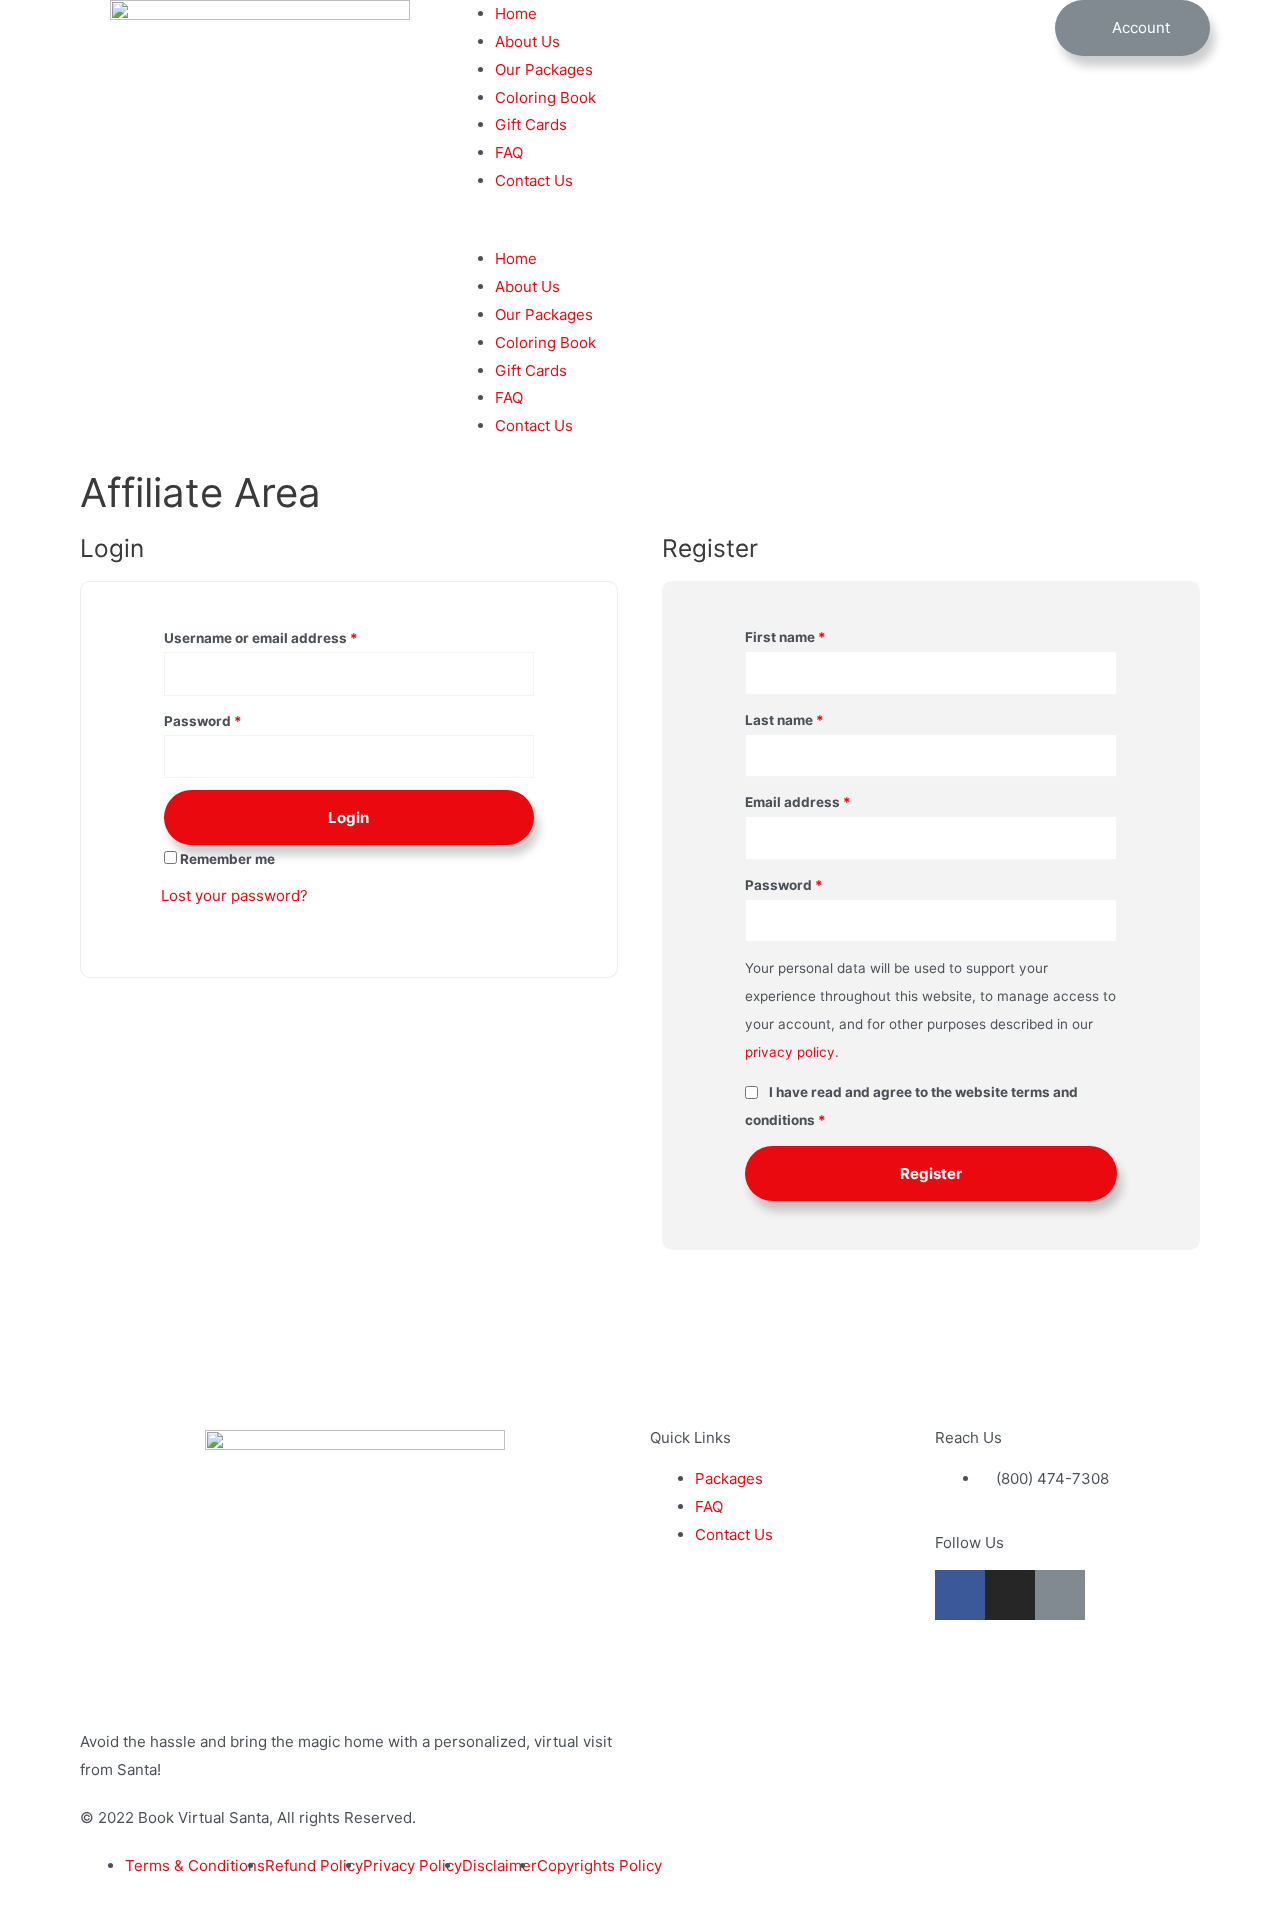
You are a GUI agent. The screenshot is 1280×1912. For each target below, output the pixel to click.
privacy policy (790, 1052)
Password (203, 721)
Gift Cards (531, 124)
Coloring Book (545, 97)
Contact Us (534, 180)
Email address (798, 802)
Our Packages (544, 69)
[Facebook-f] (960, 1595)
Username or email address (261, 638)
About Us (527, 41)
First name (785, 637)
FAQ (509, 152)
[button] (640, 231)
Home (516, 13)
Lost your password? (234, 895)
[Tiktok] (1060, 1595)
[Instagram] (1010, 1595)
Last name (784, 720)
